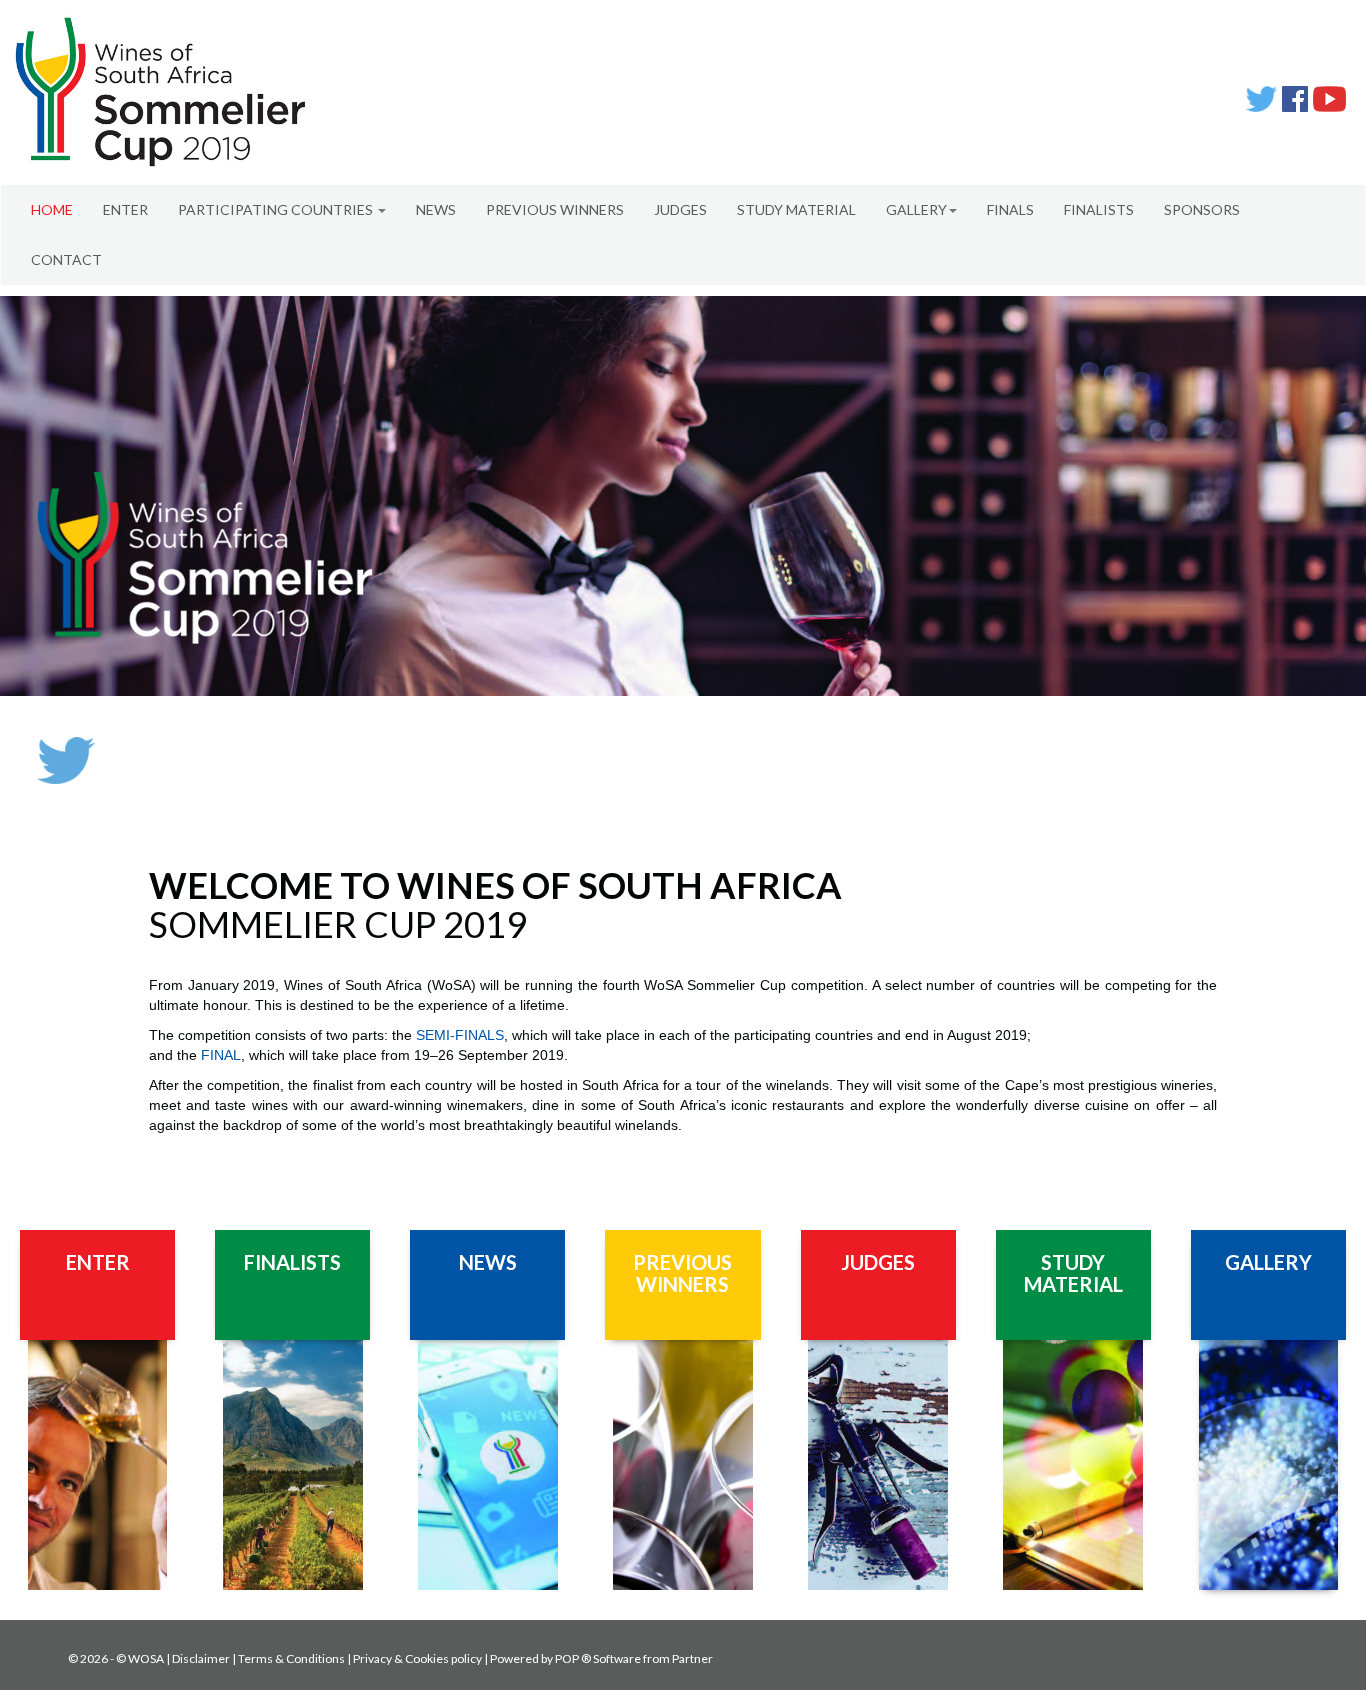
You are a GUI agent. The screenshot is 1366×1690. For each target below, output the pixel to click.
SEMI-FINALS (460, 1035)
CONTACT (66, 259)
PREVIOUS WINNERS (555, 209)
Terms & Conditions (291, 1658)
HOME (52, 209)
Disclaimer (201, 1658)
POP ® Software (598, 1658)
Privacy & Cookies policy (417, 1658)
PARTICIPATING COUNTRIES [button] (277, 209)
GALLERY (1268, 1262)
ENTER (125, 209)
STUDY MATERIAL (796, 209)
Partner (692, 1658)
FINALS (1010, 209)
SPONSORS (1202, 209)
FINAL (221, 1055)
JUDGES (680, 209)
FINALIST (287, 1262)
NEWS (436, 209)
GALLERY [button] (916, 209)
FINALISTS (1099, 209)
